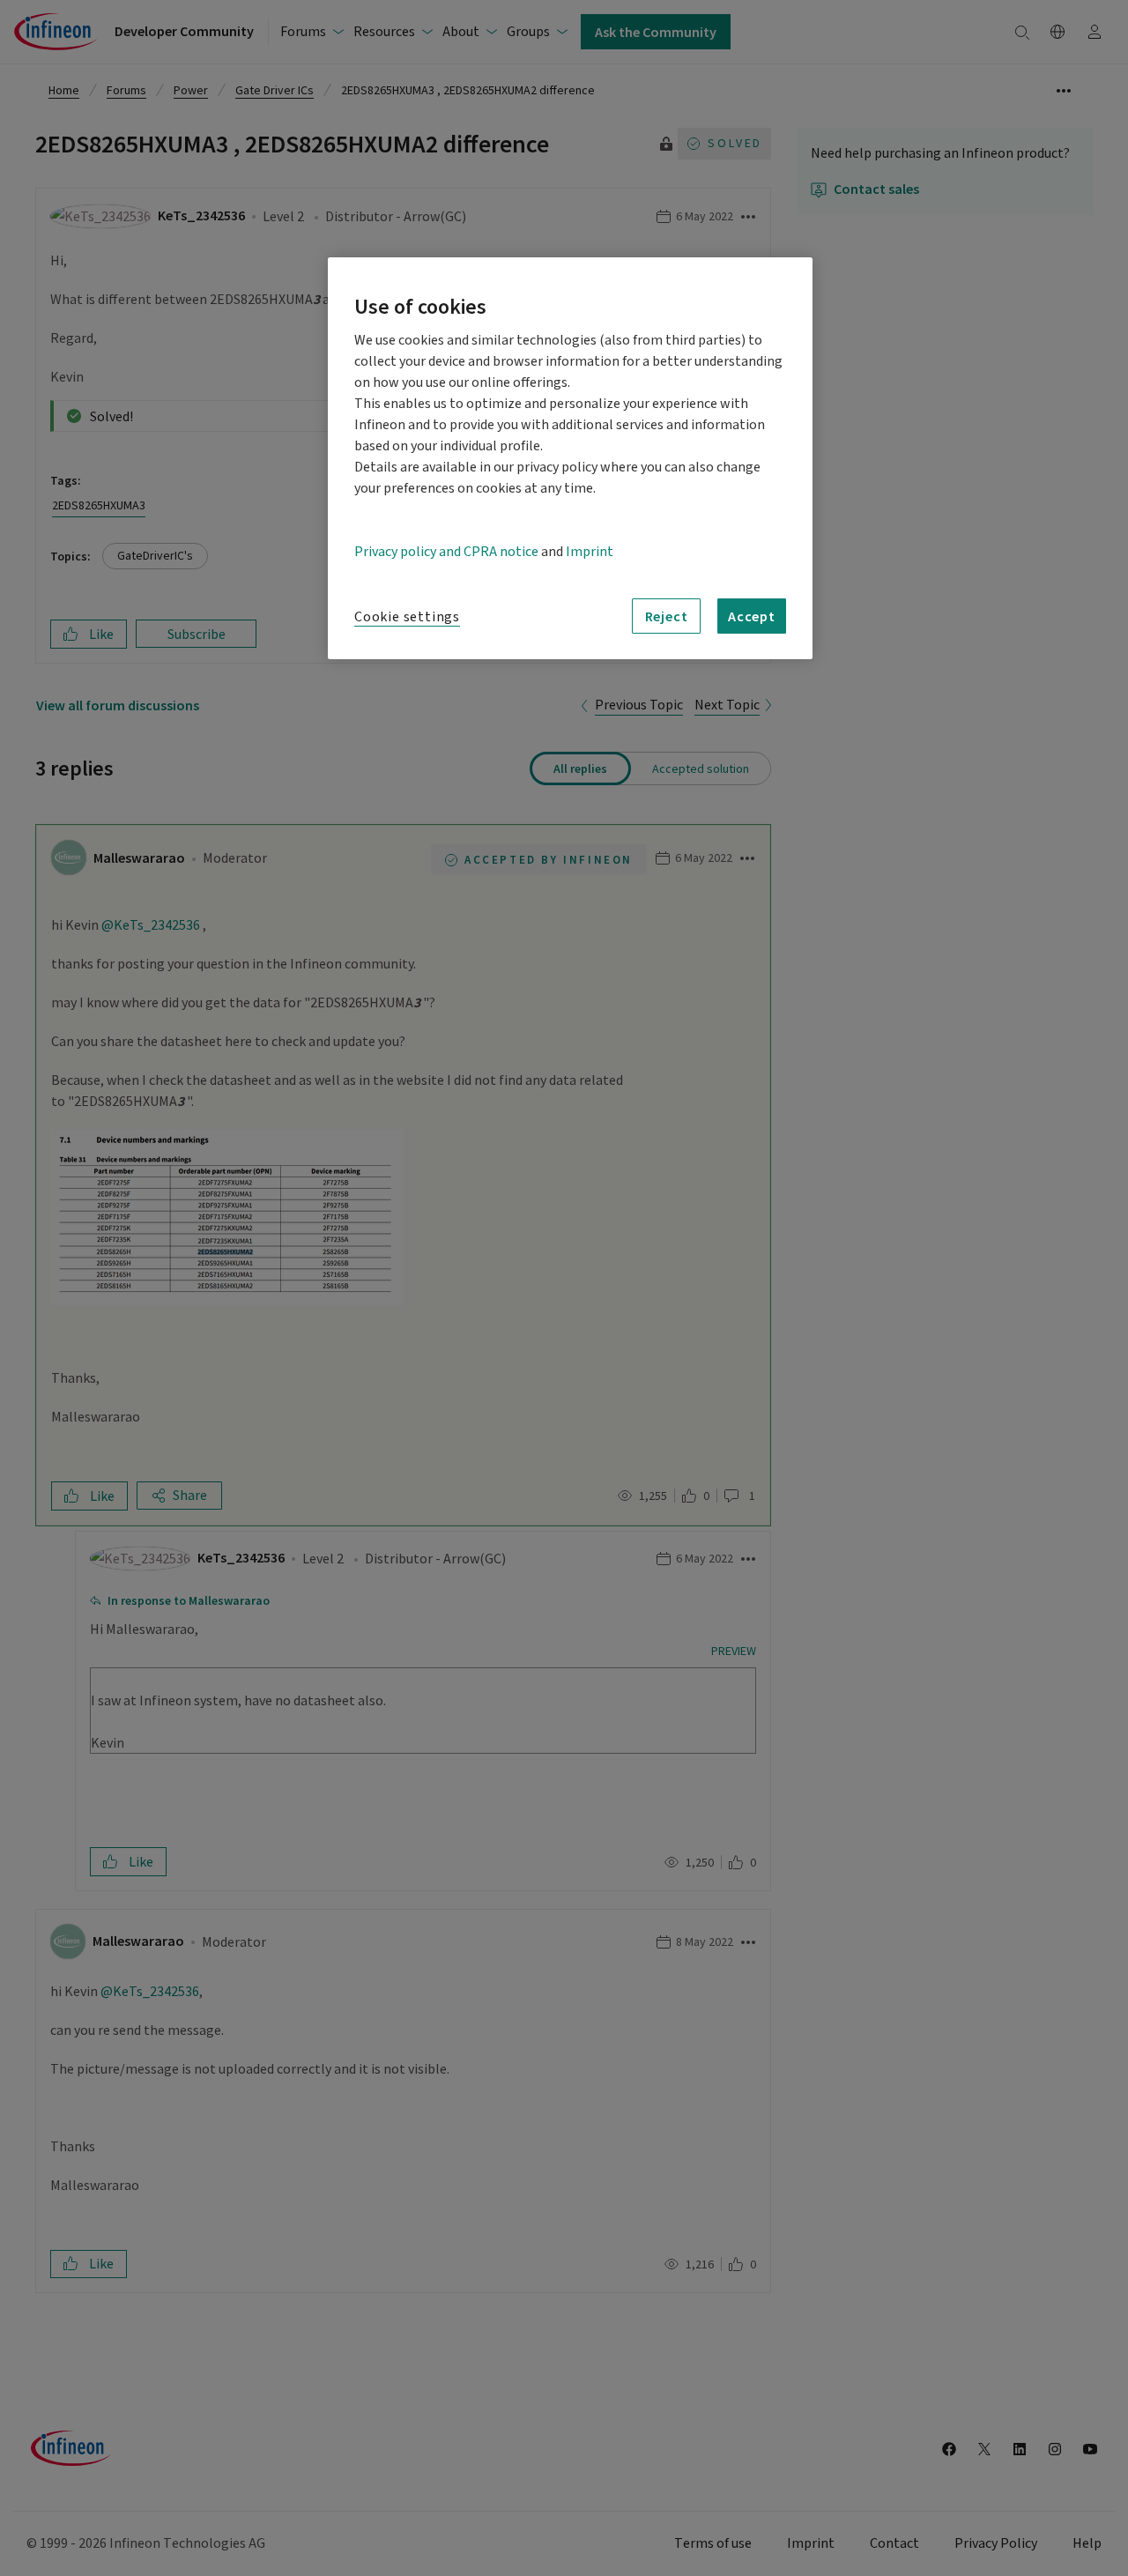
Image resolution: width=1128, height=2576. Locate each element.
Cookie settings (407, 617)
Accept (752, 616)
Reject (667, 616)
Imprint (590, 552)
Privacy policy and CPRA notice (446, 552)
